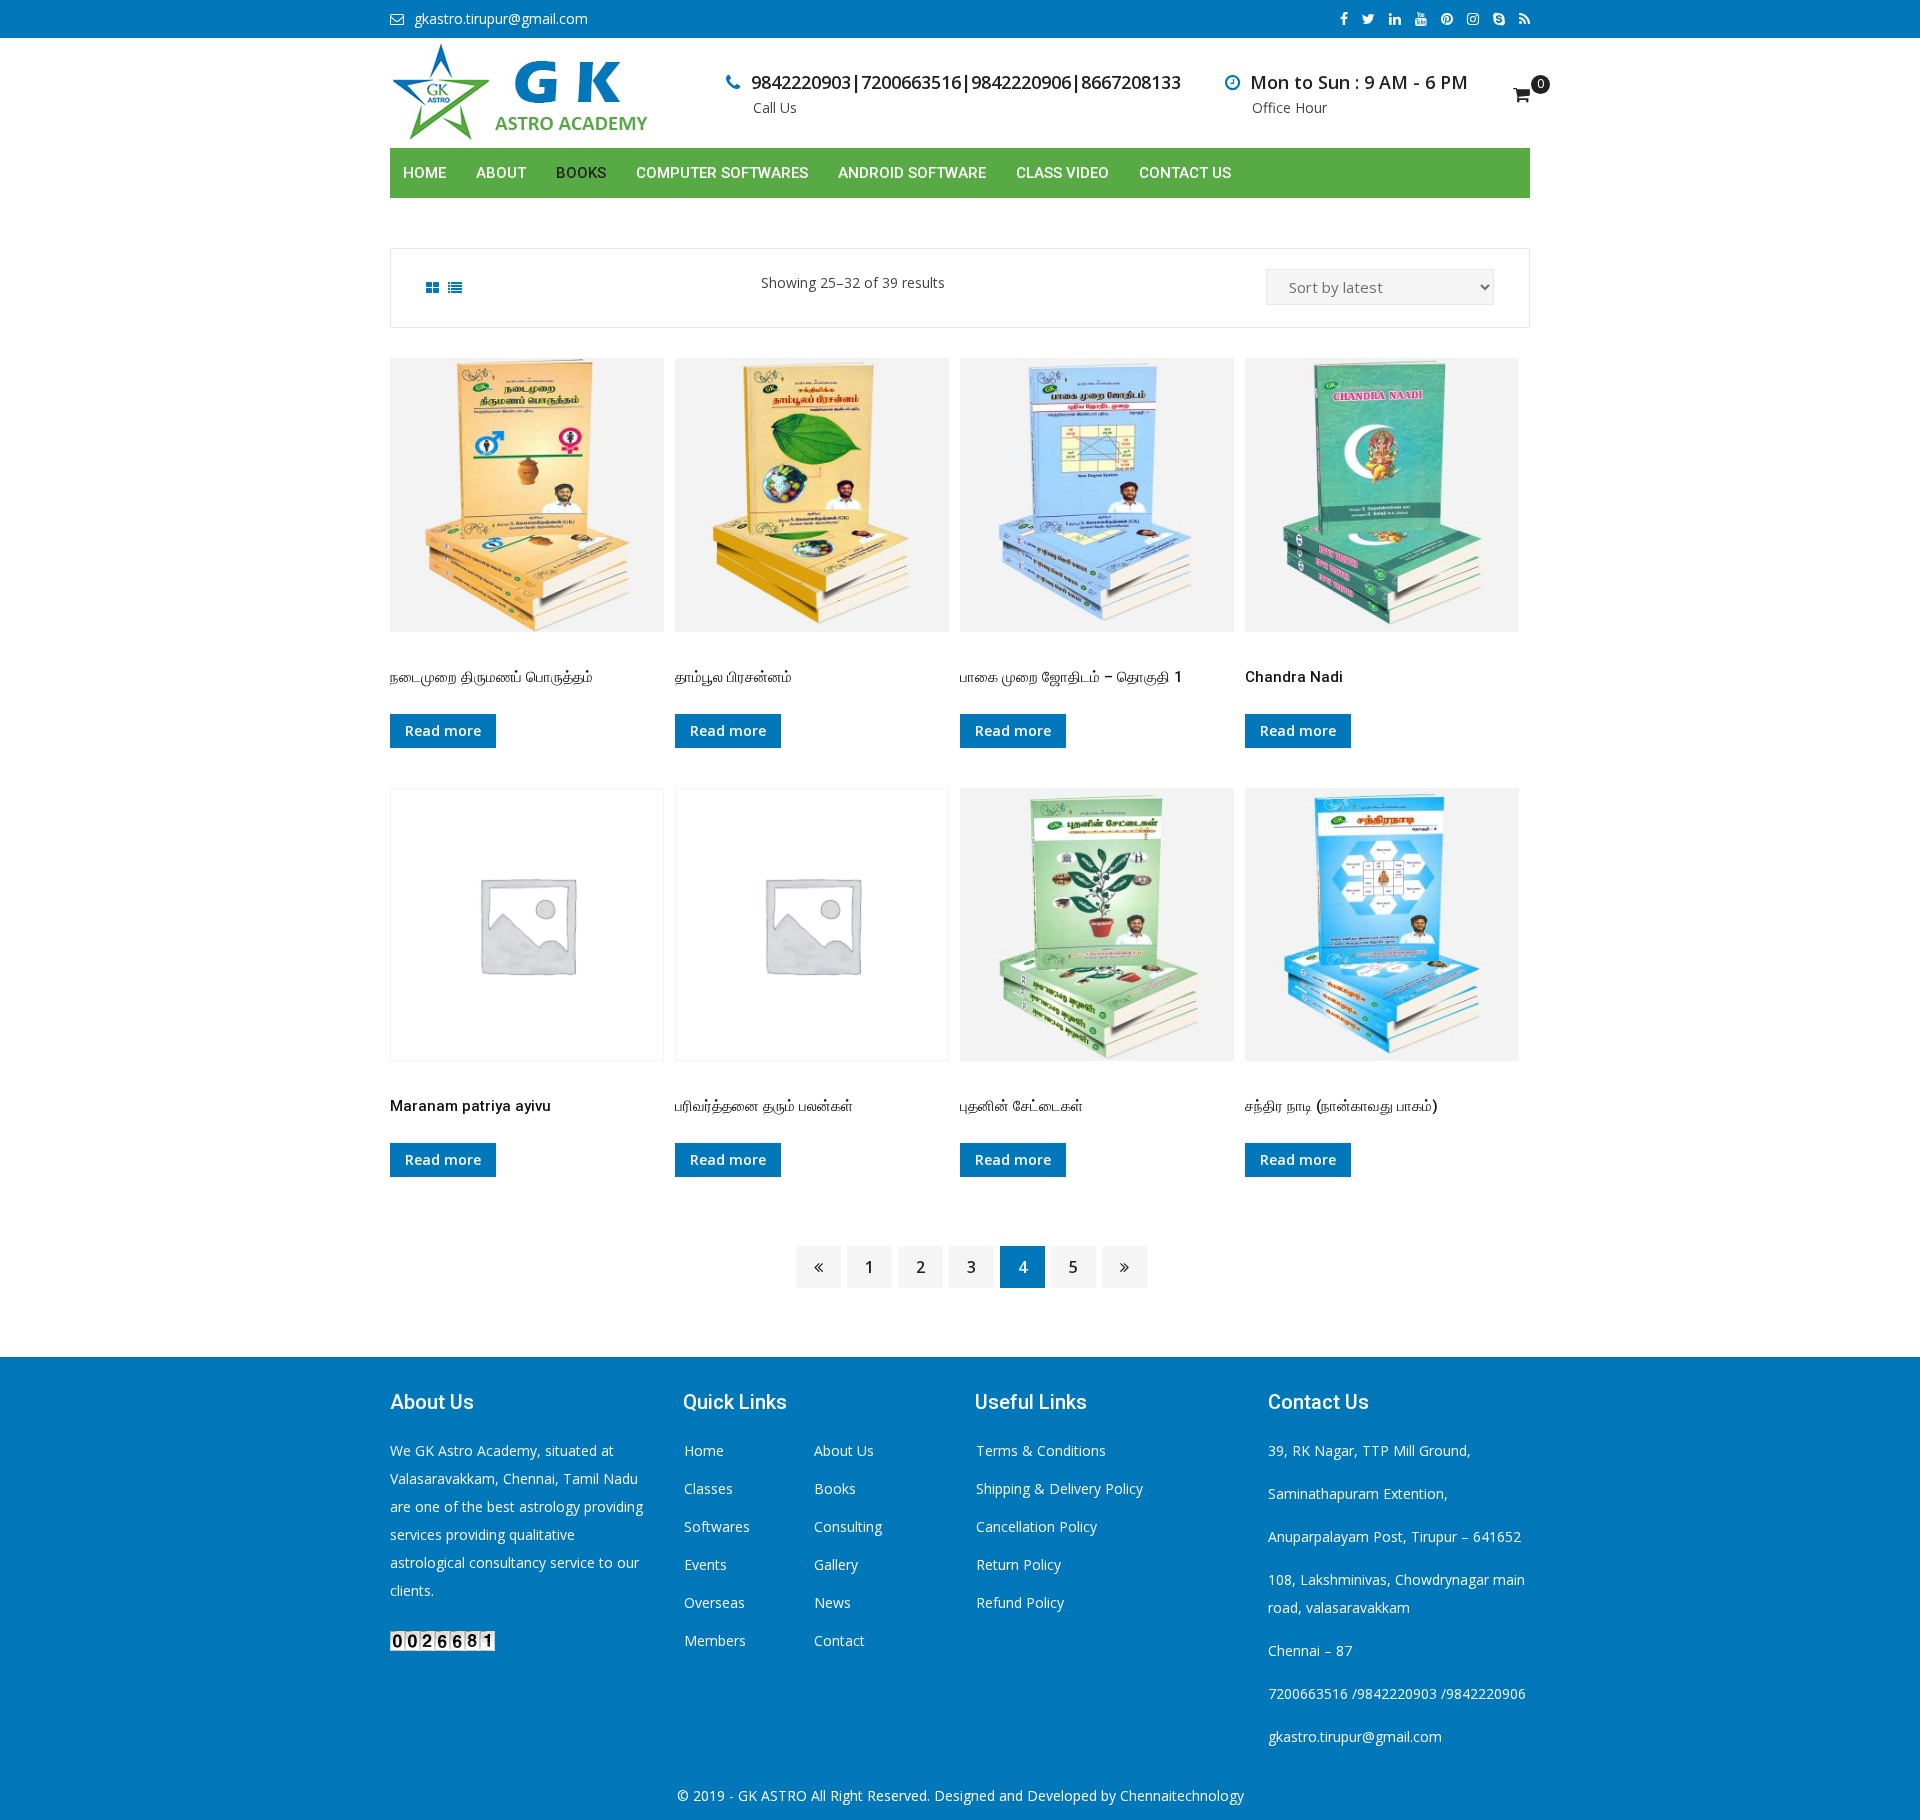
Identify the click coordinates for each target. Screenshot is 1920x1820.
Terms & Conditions (1041, 1450)
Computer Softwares (722, 173)
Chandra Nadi (1294, 677)
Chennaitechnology (1182, 1795)
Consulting (848, 1526)
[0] (1521, 94)
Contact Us (1185, 173)
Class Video (1062, 173)
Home (424, 173)
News (832, 1602)
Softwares (717, 1526)
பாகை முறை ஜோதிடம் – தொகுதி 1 (1071, 677)
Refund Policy (1020, 1602)
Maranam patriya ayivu (470, 1106)
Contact (839, 1640)
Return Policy (1018, 1564)
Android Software (912, 173)
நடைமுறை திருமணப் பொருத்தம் (491, 677)
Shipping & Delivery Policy (1059, 1488)
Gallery (836, 1564)
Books (581, 173)
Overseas (714, 1602)
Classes (708, 1488)
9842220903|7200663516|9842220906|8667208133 (966, 82)
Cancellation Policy (1036, 1526)
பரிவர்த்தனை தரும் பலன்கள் (764, 1106)
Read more (443, 730)
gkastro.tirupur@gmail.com (501, 18)
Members (715, 1640)
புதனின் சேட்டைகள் (1021, 1106)
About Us (844, 1450)
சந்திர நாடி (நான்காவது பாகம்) (1341, 1106)
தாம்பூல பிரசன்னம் (733, 677)
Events (705, 1564)
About (501, 173)
